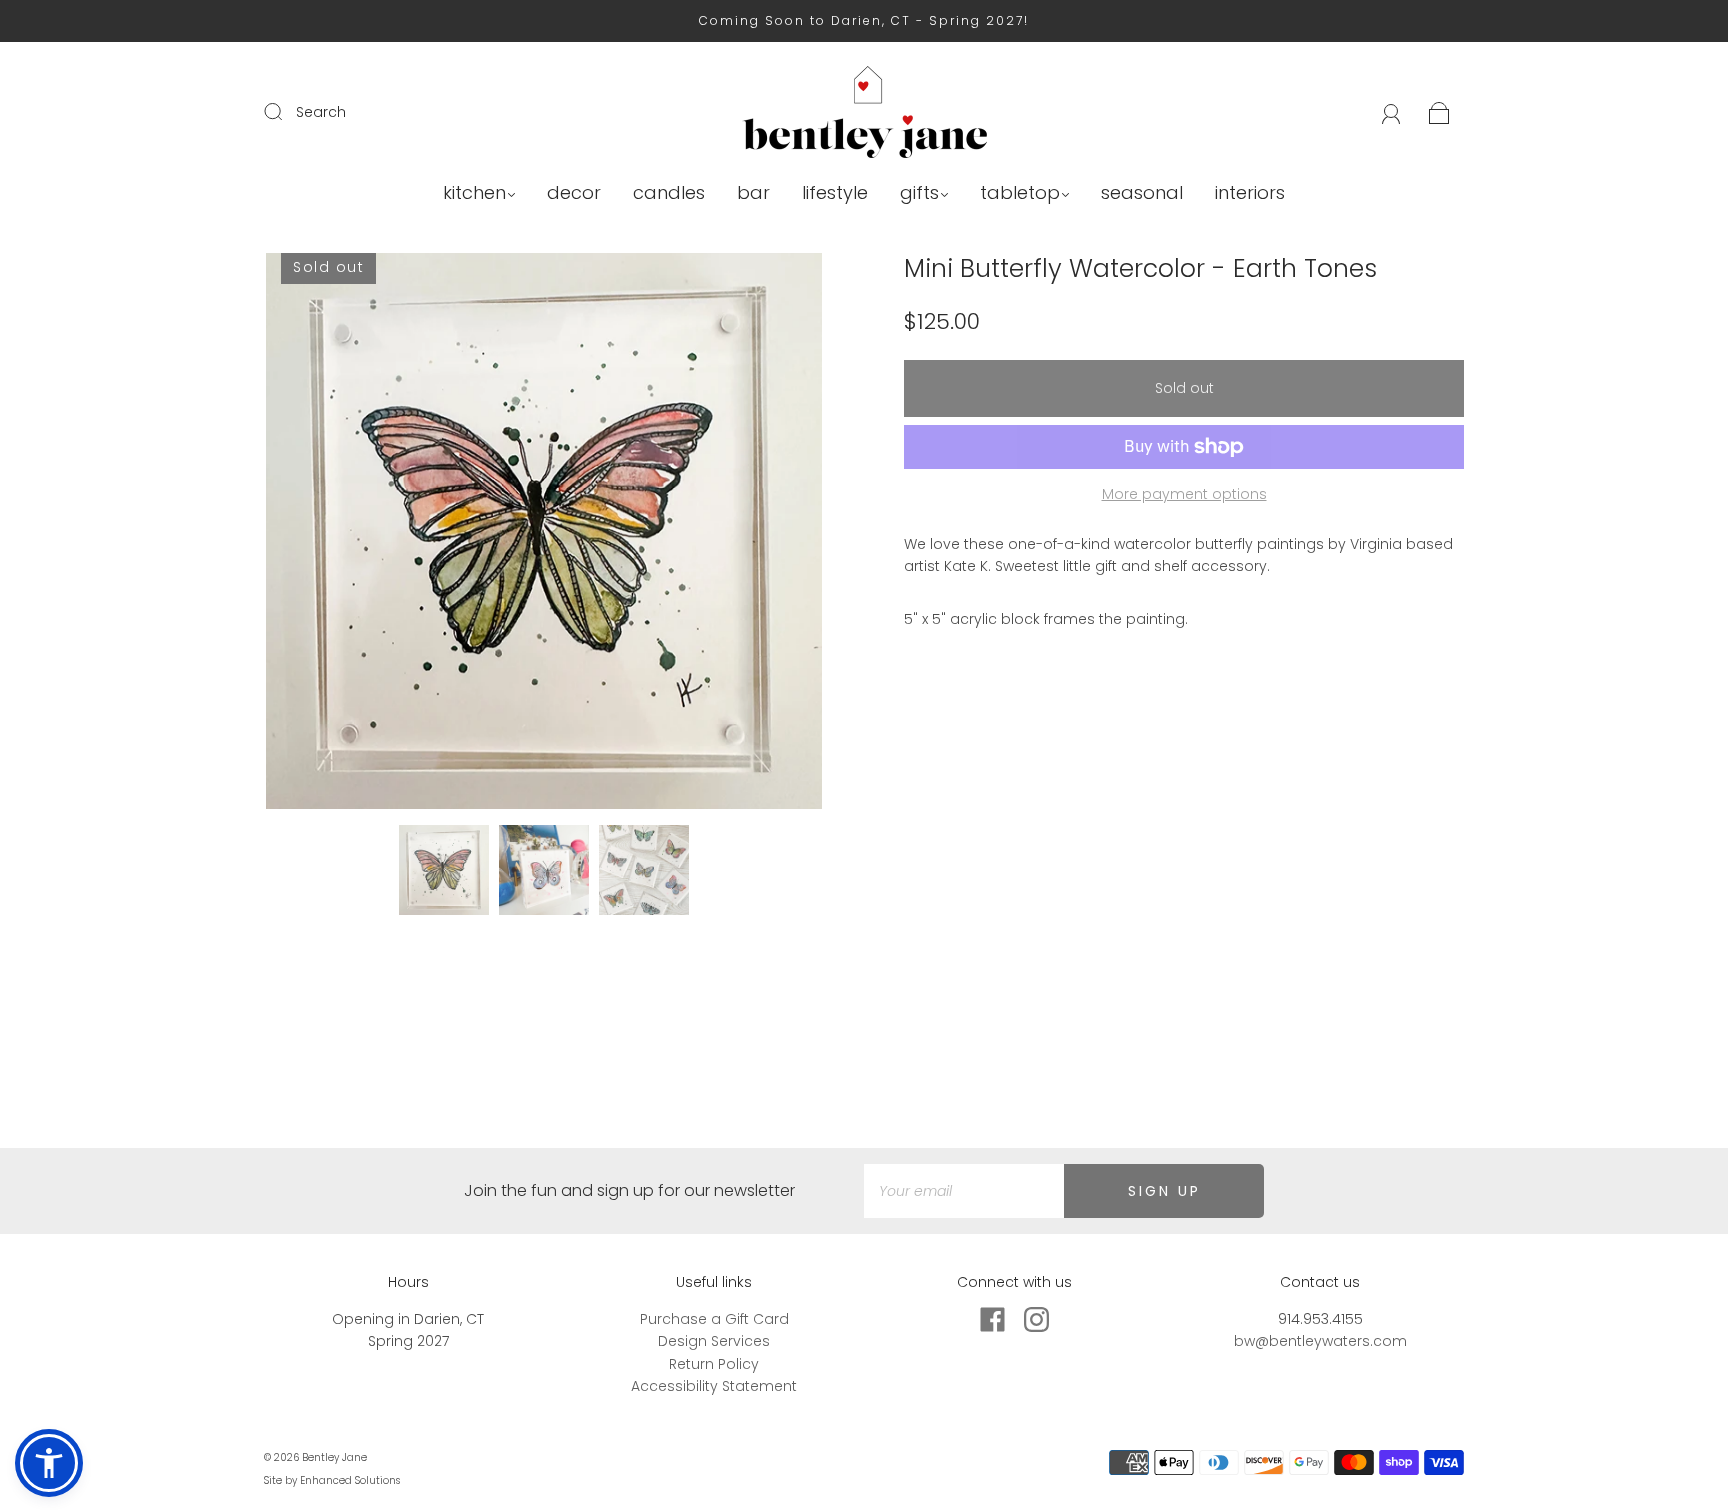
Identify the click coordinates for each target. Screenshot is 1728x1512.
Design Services (714, 1341)
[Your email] (964, 1191)
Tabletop (1020, 193)
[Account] (1391, 112)
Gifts (919, 193)
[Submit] (286, 111)
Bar (753, 193)
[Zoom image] (544, 535)
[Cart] (1439, 112)
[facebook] (992, 1320)
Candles (669, 193)
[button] (321, 535)
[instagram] (1036, 1320)
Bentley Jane (334, 1457)
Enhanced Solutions (350, 1480)
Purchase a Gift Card (714, 1319)
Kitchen (474, 193)
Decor (574, 193)
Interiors (1250, 193)
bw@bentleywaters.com (1320, 1341)
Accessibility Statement (714, 1386)
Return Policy (714, 1364)
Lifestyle (835, 193)
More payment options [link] (1184, 494)
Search (321, 112)
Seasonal (1142, 193)
